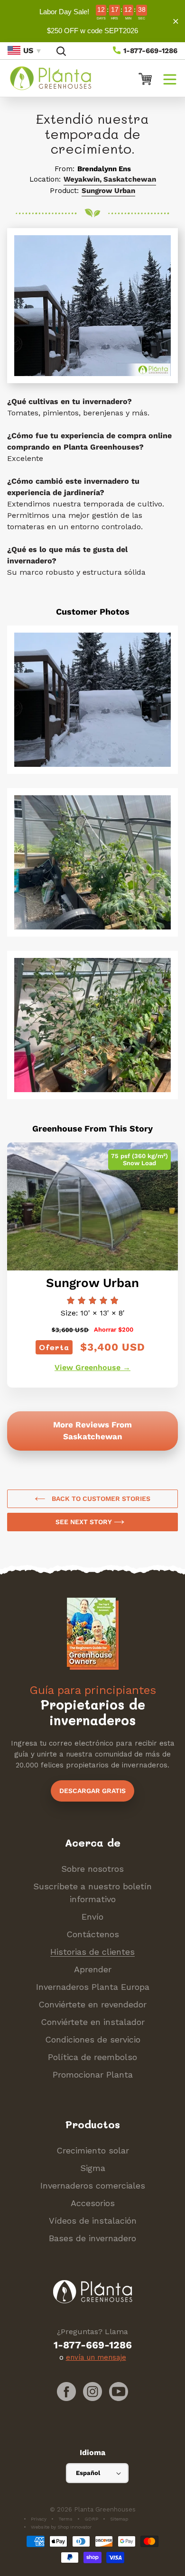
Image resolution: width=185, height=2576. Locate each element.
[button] (170, 78)
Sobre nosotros (92, 1869)
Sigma (93, 2168)
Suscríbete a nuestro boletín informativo (92, 1893)
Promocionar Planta (93, 2075)
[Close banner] (176, 21)
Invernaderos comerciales (93, 2185)
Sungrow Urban (108, 191)
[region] (92, 21)
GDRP (91, 2519)
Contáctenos (93, 1934)
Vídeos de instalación (93, 2221)
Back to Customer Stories (100, 1499)
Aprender (93, 1969)
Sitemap (119, 2519)
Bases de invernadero (92, 2238)
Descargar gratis (92, 1791)
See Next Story (85, 1522)
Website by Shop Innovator (61, 2527)
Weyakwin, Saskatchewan (110, 179)
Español (88, 2473)
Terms (65, 2519)
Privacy (39, 2519)
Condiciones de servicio (93, 2039)
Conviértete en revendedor (92, 2004)
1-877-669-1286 (149, 51)
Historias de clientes (92, 1952)
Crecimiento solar (93, 2150)
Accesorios (93, 2203)
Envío (92, 1917)
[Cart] (141, 78)
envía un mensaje (96, 2357)
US (28, 51)
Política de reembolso (92, 2057)
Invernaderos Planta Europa (93, 1987)
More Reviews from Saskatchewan (92, 1431)
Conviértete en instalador (93, 2022)
